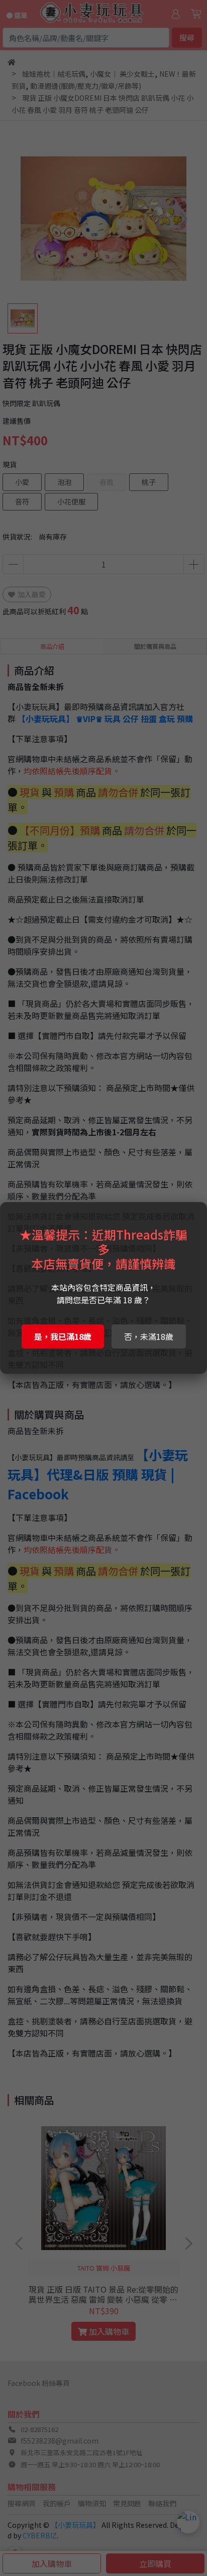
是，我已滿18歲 (63, 1336)
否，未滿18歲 (149, 1336)
